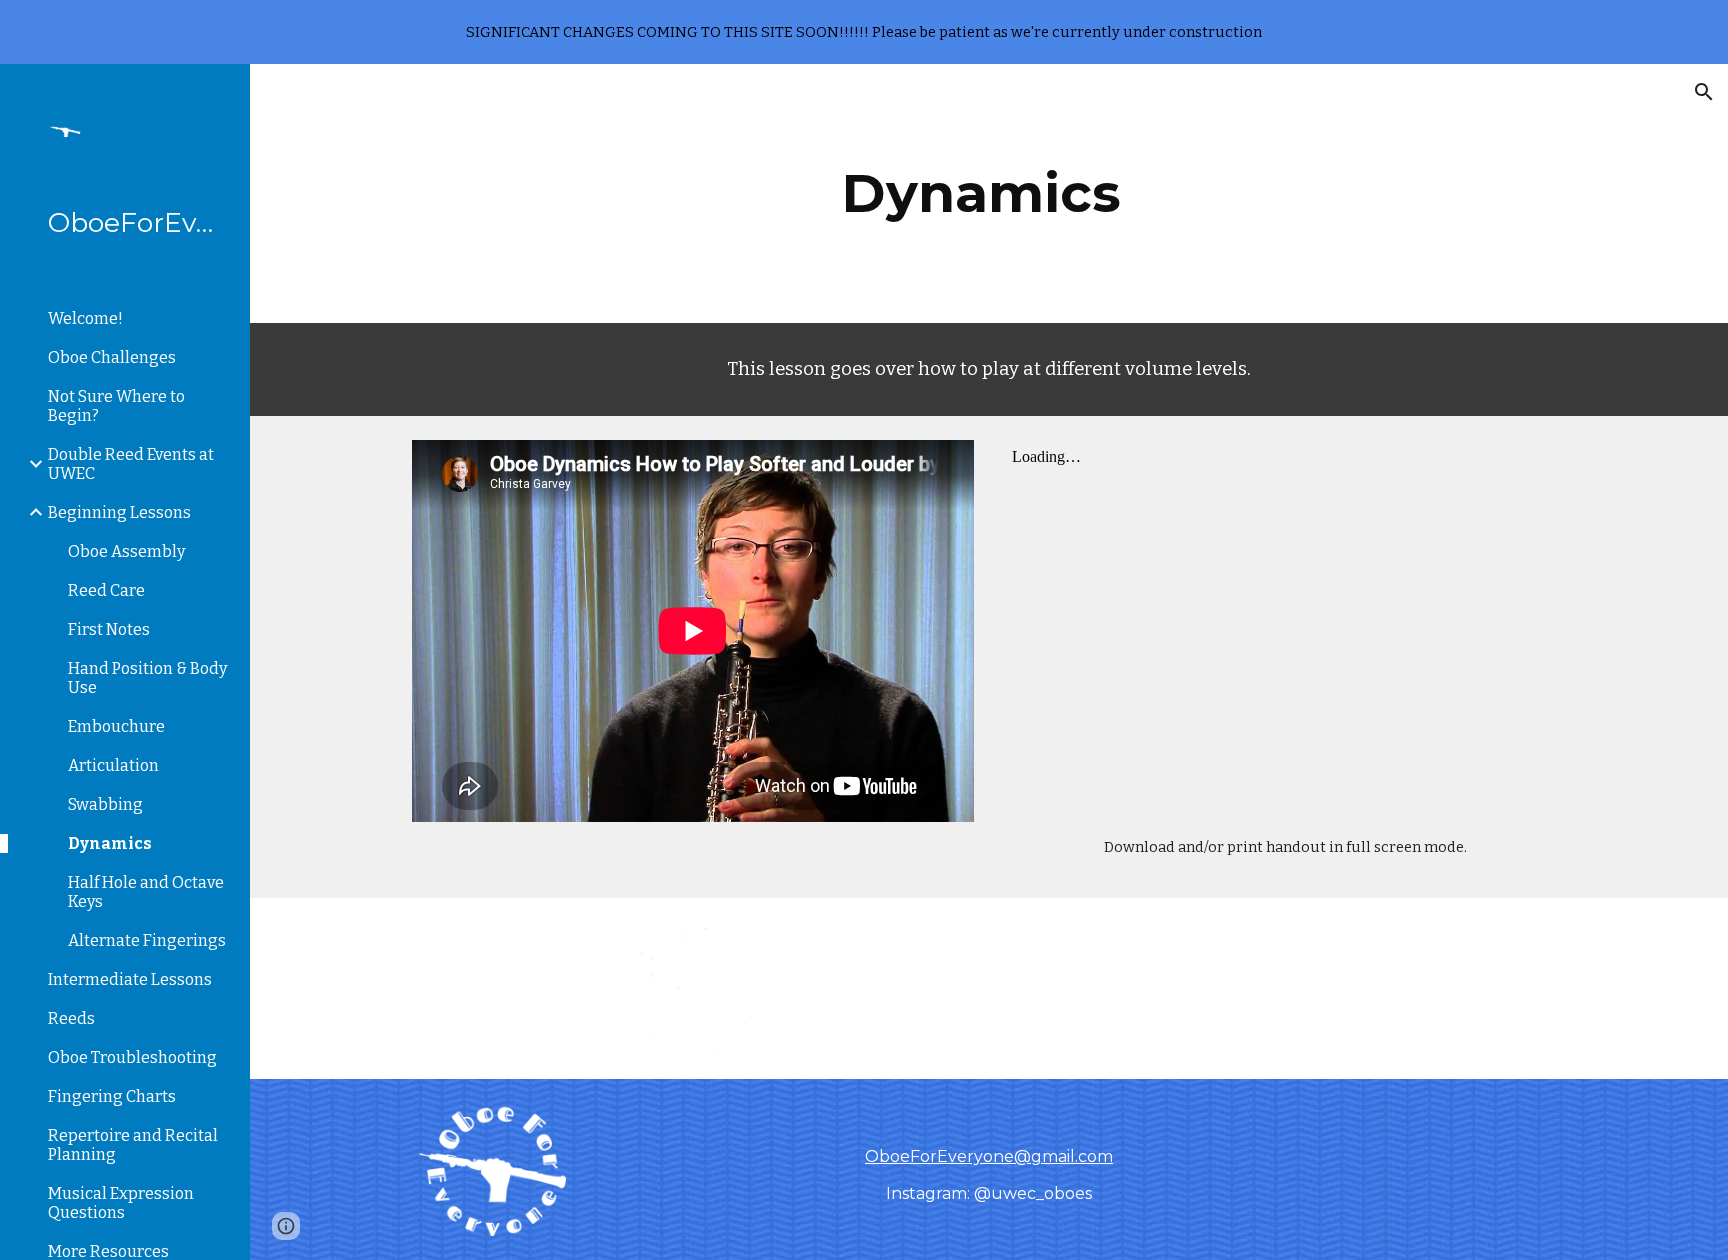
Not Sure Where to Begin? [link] (116, 406)
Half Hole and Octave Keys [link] (146, 892)
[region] (864, 32)
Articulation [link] (113, 765)
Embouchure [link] (116, 726)
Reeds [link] (71, 1018)
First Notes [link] (109, 629)
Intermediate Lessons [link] (130, 979)
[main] (989, 193)
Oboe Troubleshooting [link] (132, 1057)
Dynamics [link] (110, 843)
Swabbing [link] (105, 804)
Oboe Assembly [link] (126, 551)
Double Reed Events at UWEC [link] (131, 464)
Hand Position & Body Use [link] (147, 678)
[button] (1704, 92)
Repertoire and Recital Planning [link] (133, 1145)
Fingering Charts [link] (112, 1096)
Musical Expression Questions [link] (121, 1203)
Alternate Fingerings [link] (147, 940)
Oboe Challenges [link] (112, 357)
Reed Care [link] (106, 590)
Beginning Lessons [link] (119, 512)
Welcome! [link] (85, 318)
